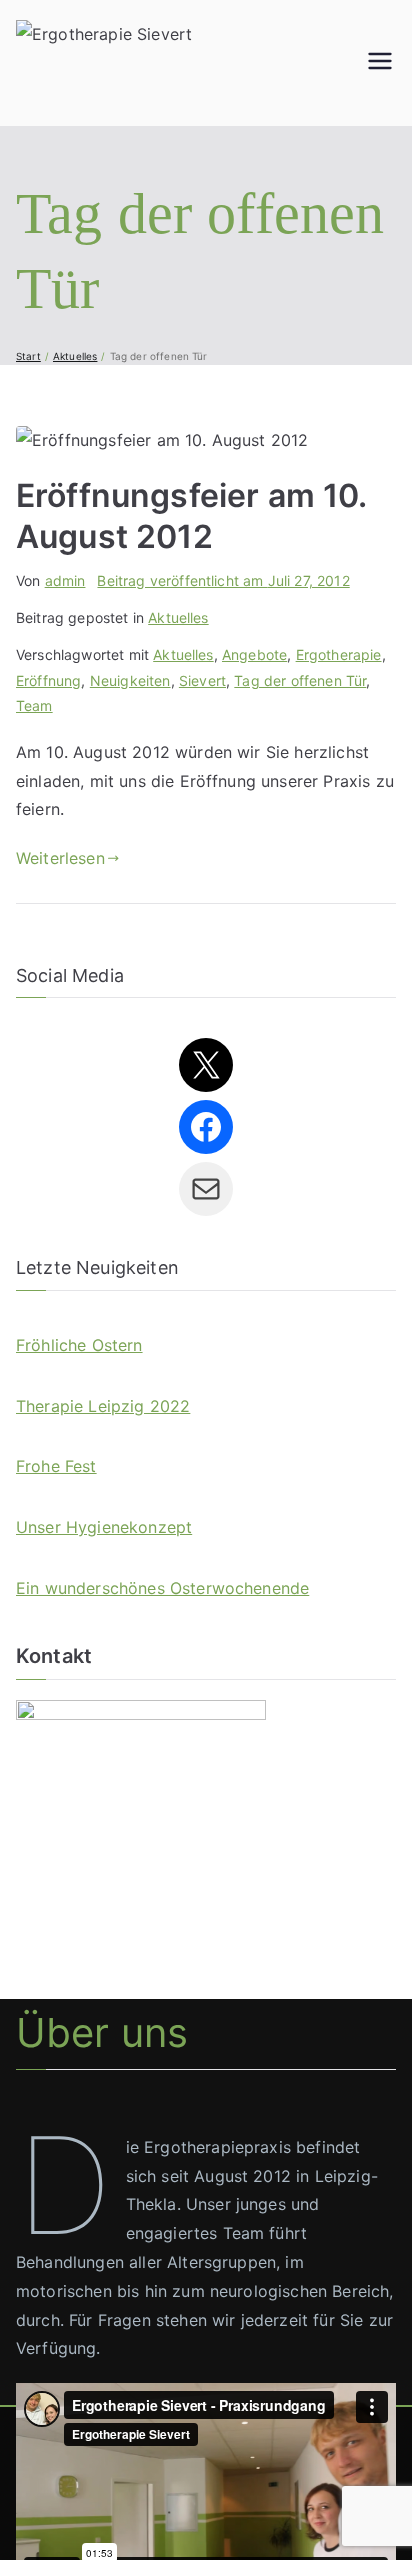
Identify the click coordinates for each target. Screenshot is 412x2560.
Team (34, 705)
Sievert (202, 680)
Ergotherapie (339, 654)
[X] (206, 1065)
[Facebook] (206, 1127)
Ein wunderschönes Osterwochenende (162, 1588)
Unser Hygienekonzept (104, 1527)
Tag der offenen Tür (300, 680)
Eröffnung (48, 680)
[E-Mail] (206, 1189)
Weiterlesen (60, 858)
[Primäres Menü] (380, 63)
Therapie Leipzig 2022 (103, 1406)
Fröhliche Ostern (79, 1345)
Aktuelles (178, 617)
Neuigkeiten (130, 680)
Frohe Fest (56, 1466)
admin (65, 580)
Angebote (254, 654)
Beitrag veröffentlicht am (223, 580)
